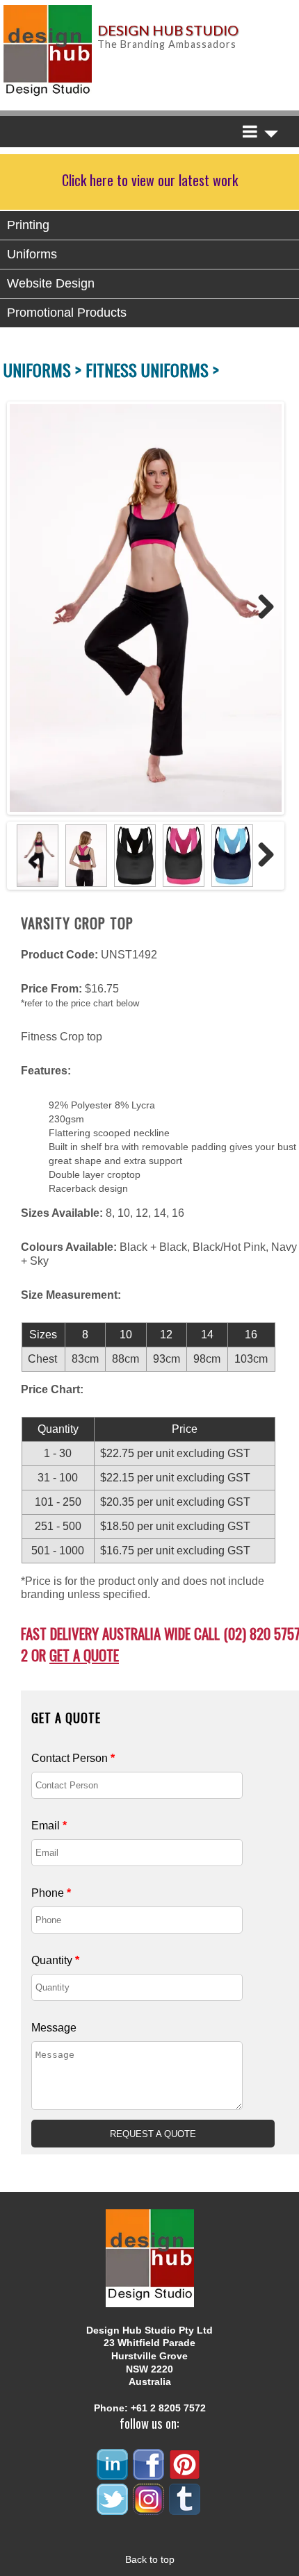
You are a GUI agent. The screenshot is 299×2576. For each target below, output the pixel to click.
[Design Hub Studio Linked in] (113, 2474)
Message (54, 2028)
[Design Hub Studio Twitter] (113, 2509)
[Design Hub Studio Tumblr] (186, 2509)
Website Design (51, 283)
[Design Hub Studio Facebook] (149, 2474)
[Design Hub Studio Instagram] (149, 2509)
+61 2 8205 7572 (168, 2408)
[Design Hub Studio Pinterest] (186, 2474)
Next (261, 608)
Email (49, 1826)
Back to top (150, 2559)
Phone (51, 1893)
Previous (24, 608)
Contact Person (73, 1758)
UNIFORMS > (45, 369)
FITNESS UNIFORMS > (152, 369)
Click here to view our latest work (150, 180)
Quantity (55, 1960)
